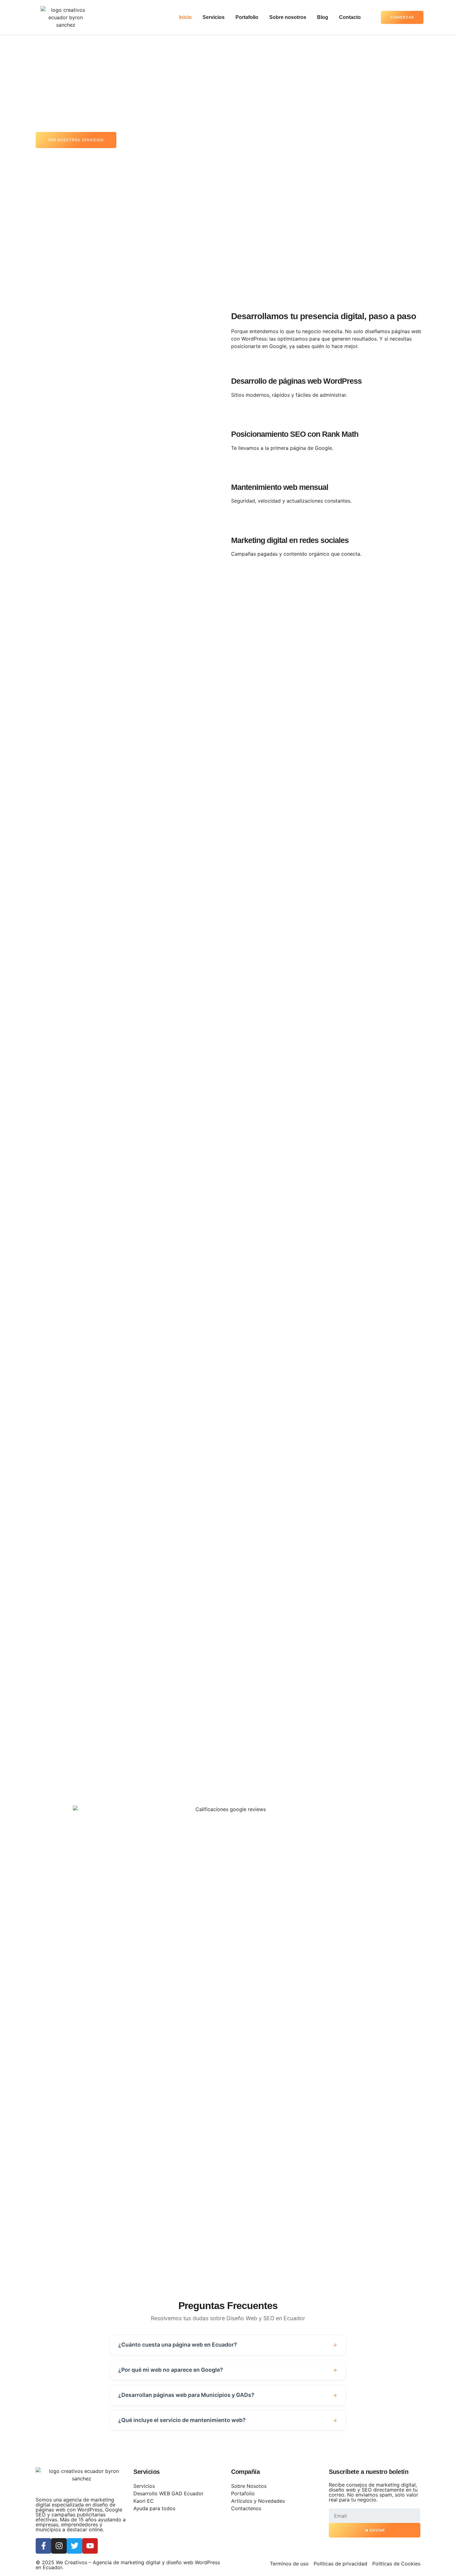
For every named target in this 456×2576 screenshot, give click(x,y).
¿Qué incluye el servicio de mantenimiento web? (182, 2420)
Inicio (185, 17)
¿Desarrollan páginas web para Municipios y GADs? (186, 2395)
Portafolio (247, 17)
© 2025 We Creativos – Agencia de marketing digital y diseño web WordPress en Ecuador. (128, 2565)
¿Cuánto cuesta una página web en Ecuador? (178, 2345)
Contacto (350, 17)
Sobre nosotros (288, 17)
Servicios (214, 17)
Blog (323, 17)
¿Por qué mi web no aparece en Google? (171, 2370)
